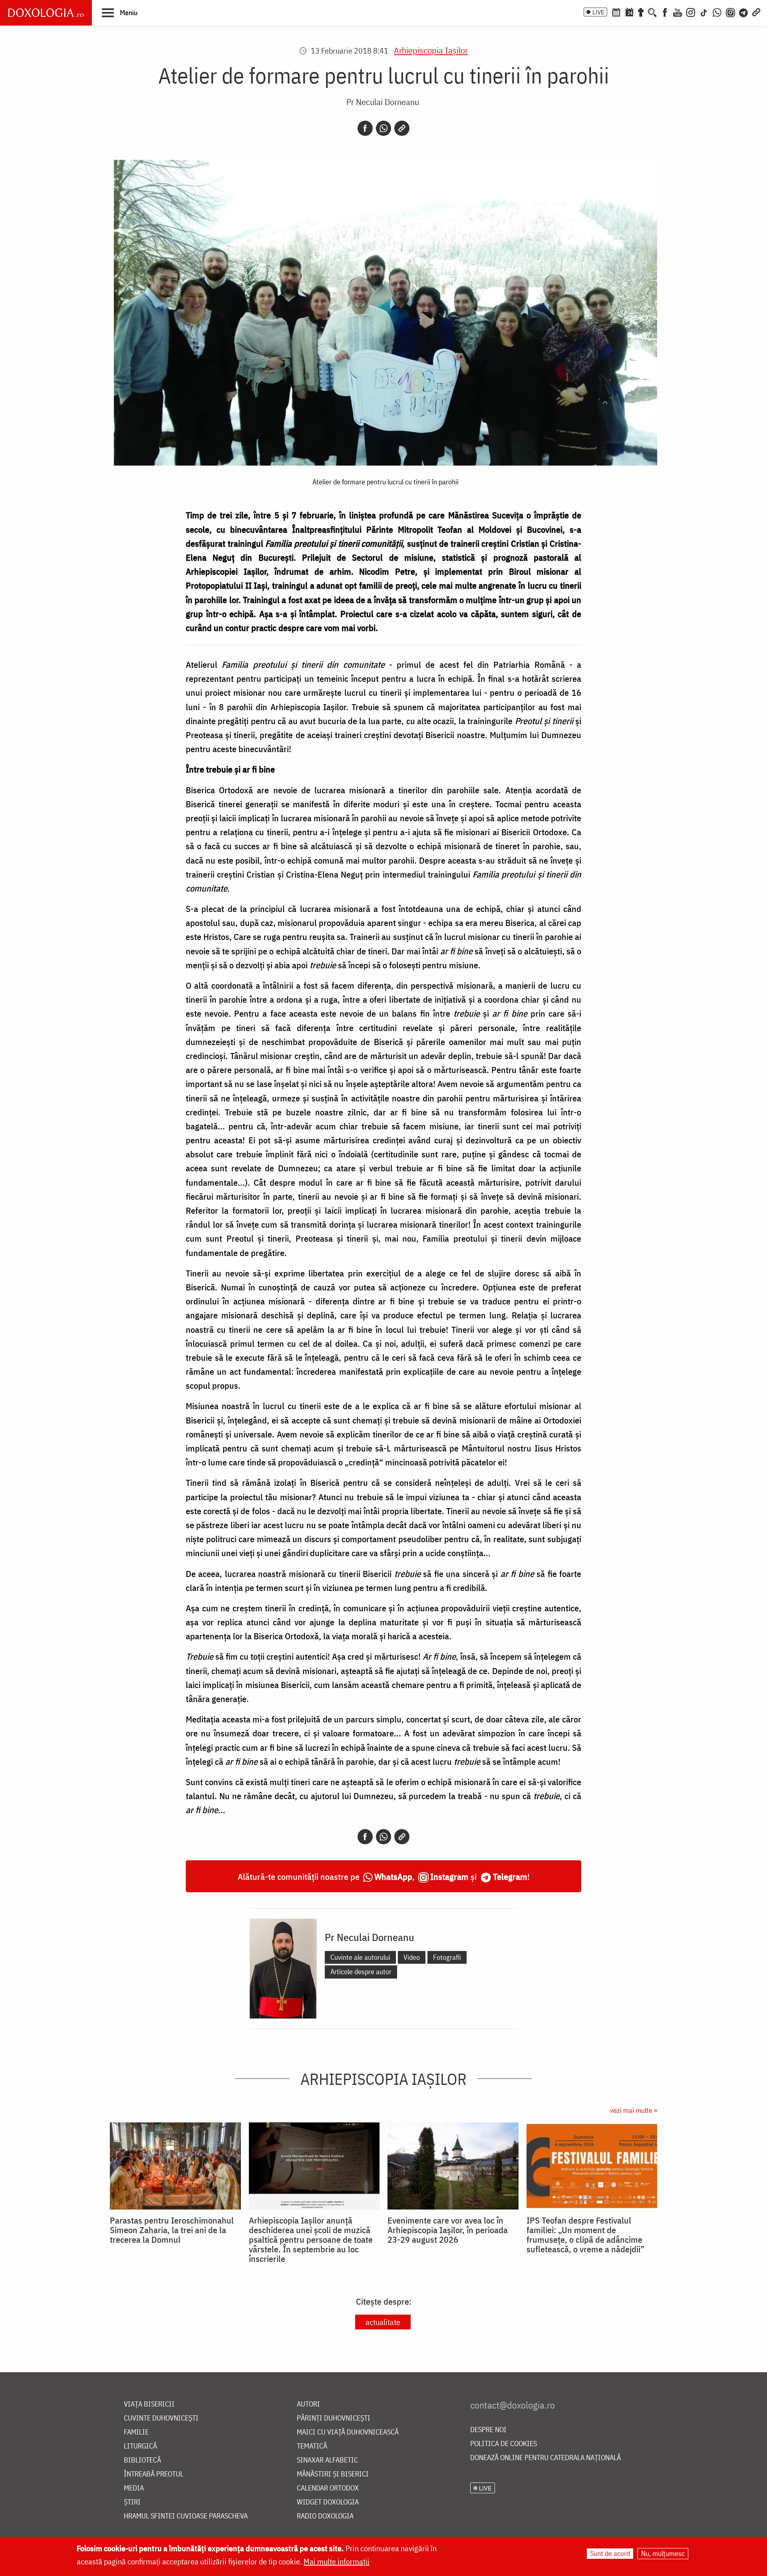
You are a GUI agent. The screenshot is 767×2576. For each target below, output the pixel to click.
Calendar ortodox (328, 2488)
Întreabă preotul (154, 2474)
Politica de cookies (504, 2444)
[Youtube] (678, 12)
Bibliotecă (142, 2460)
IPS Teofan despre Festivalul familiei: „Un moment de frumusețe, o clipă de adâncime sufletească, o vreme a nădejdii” (585, 2235)
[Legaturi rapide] (756, 12)
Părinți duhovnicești (334, 2418)
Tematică (312, 2446)
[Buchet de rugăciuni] (641, 12)
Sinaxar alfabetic (327, 2460)
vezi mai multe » (634, 2110)
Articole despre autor (361, 1972)
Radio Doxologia (325, 2516)
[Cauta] (652, 12)
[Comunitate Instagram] (730, 12)
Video (412, 1957)
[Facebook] (665, 12)
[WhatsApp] (717, 12)
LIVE (598, 12)
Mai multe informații (337, 2561)
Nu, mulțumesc (663, 2553)
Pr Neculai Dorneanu (383, 102)
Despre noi (488, 2430)
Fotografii (447, 1957)
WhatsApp (393, 1876)
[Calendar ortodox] (616, 12)
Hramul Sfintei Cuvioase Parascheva (186, 2516)
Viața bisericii (149, 2404)
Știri (132, 2502)
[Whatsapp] (383, 128)
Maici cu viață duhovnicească (348, 2432)
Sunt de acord (610, 2553)
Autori (308, 2404)
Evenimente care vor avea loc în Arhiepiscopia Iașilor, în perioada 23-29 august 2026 (448, 2230)
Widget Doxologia (328, 2502)
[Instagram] (691, 12)
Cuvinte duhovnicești (161, 2418)
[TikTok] (704, 12)
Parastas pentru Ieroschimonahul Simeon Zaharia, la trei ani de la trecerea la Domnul (172, 2230)
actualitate (383, 2322)
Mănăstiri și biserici (333, 2474)
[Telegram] (744, 12)
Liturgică (140, 2446)
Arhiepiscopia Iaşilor (431, 50)
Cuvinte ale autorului (360, 1957)
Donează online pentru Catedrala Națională (545, 2458)
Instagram (449, 1876)
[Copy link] (402, 128)
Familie (136, 2432)
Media (134, 2488)
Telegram (510, 1876)
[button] (120, 12)
